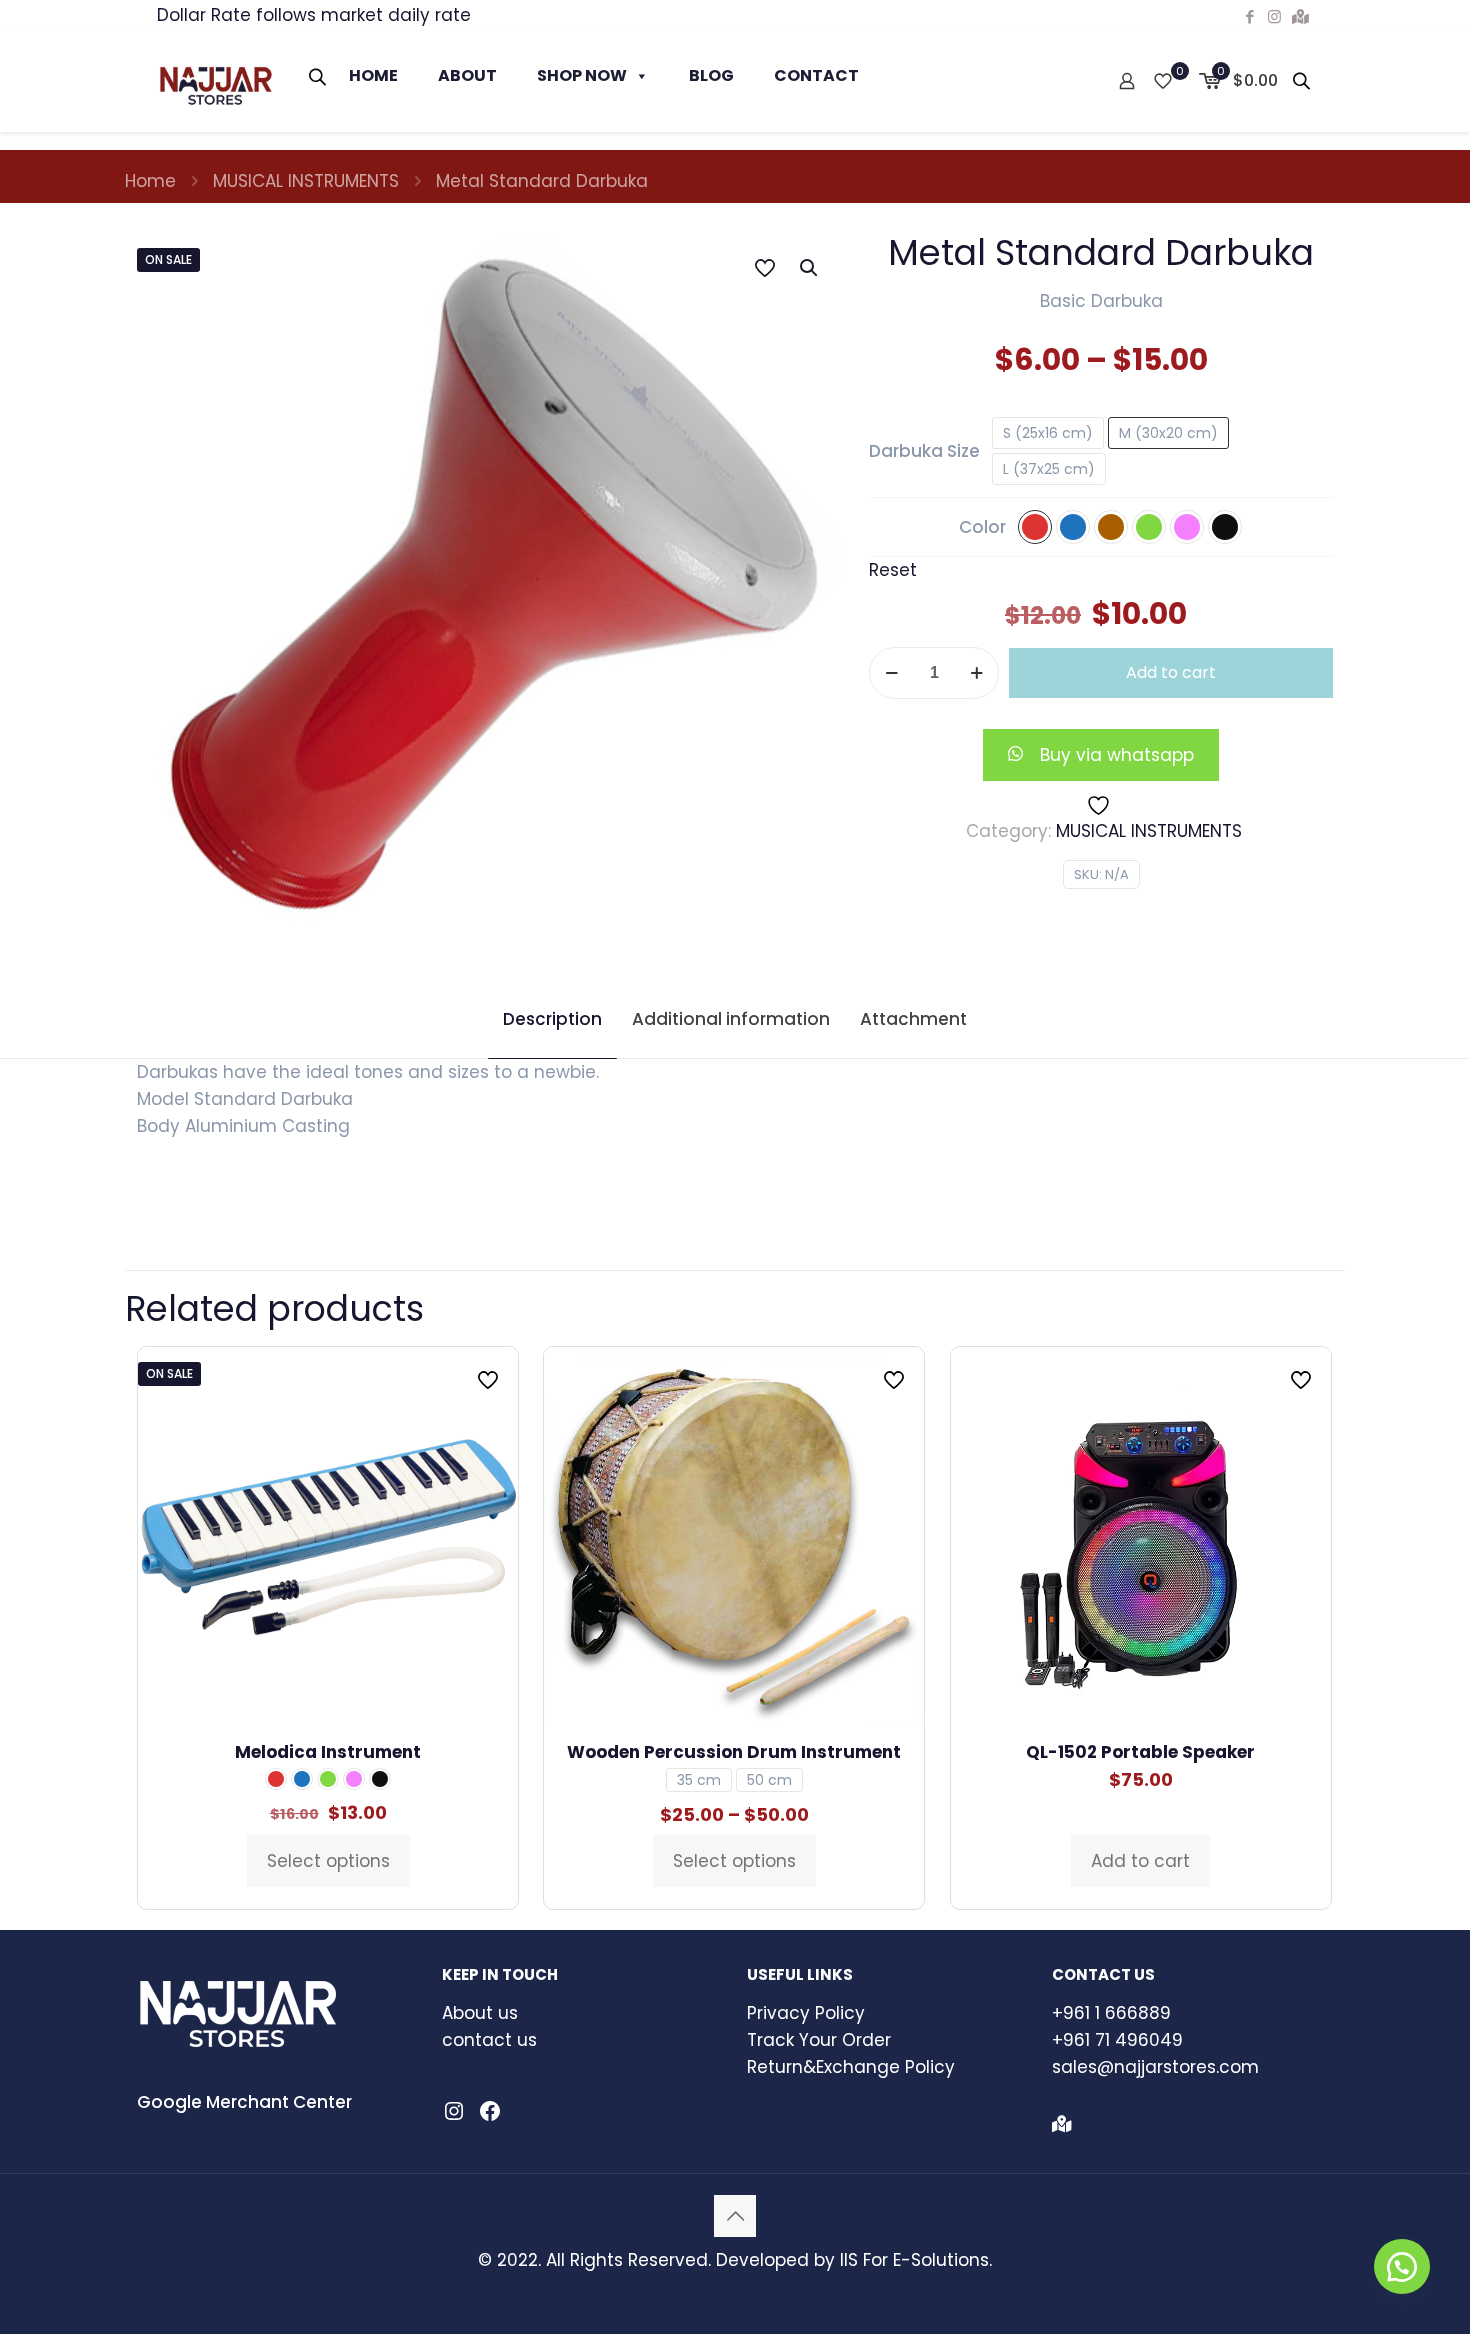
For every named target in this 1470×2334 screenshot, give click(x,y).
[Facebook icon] (1249, 16)
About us (480, 2013)
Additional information (731, 1019)
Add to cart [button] (1140, 1861)
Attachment (913, 1019)
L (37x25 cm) (1049, 469)
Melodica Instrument (328, 1752)
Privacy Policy (806, 2013)
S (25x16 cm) (1048, 433)
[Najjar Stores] (215, 81)
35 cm (699, 1780)
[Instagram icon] (1274, 16)
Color (982, 527)
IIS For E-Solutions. (916, 2260)
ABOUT (467, 75)
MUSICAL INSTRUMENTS (306, 181)
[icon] (1300, 16)
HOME (373, 75)
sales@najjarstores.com (1155, 2067)
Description (552, 1019)
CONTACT (816, 75)
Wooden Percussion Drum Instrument (734, 1752)
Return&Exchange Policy (851, 2067)
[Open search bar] (319, 76)
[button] (810, 268)
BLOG (711, 75)
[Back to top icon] (735, 2216)
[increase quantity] (976, 673)
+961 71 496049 (1117, 2040)
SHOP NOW (582, 75)
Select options (328, 1861)
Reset (893, 570)
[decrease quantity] (891, 673)
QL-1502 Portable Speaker (1140, 1752)
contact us (489, 2040)
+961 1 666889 (1111, 2013)
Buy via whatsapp (1117, 755)
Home (150, 181)
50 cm (769, 1780)
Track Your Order (819, 2040)
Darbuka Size (924, 451)
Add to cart (1171, 672)
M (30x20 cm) (1168, 433)
